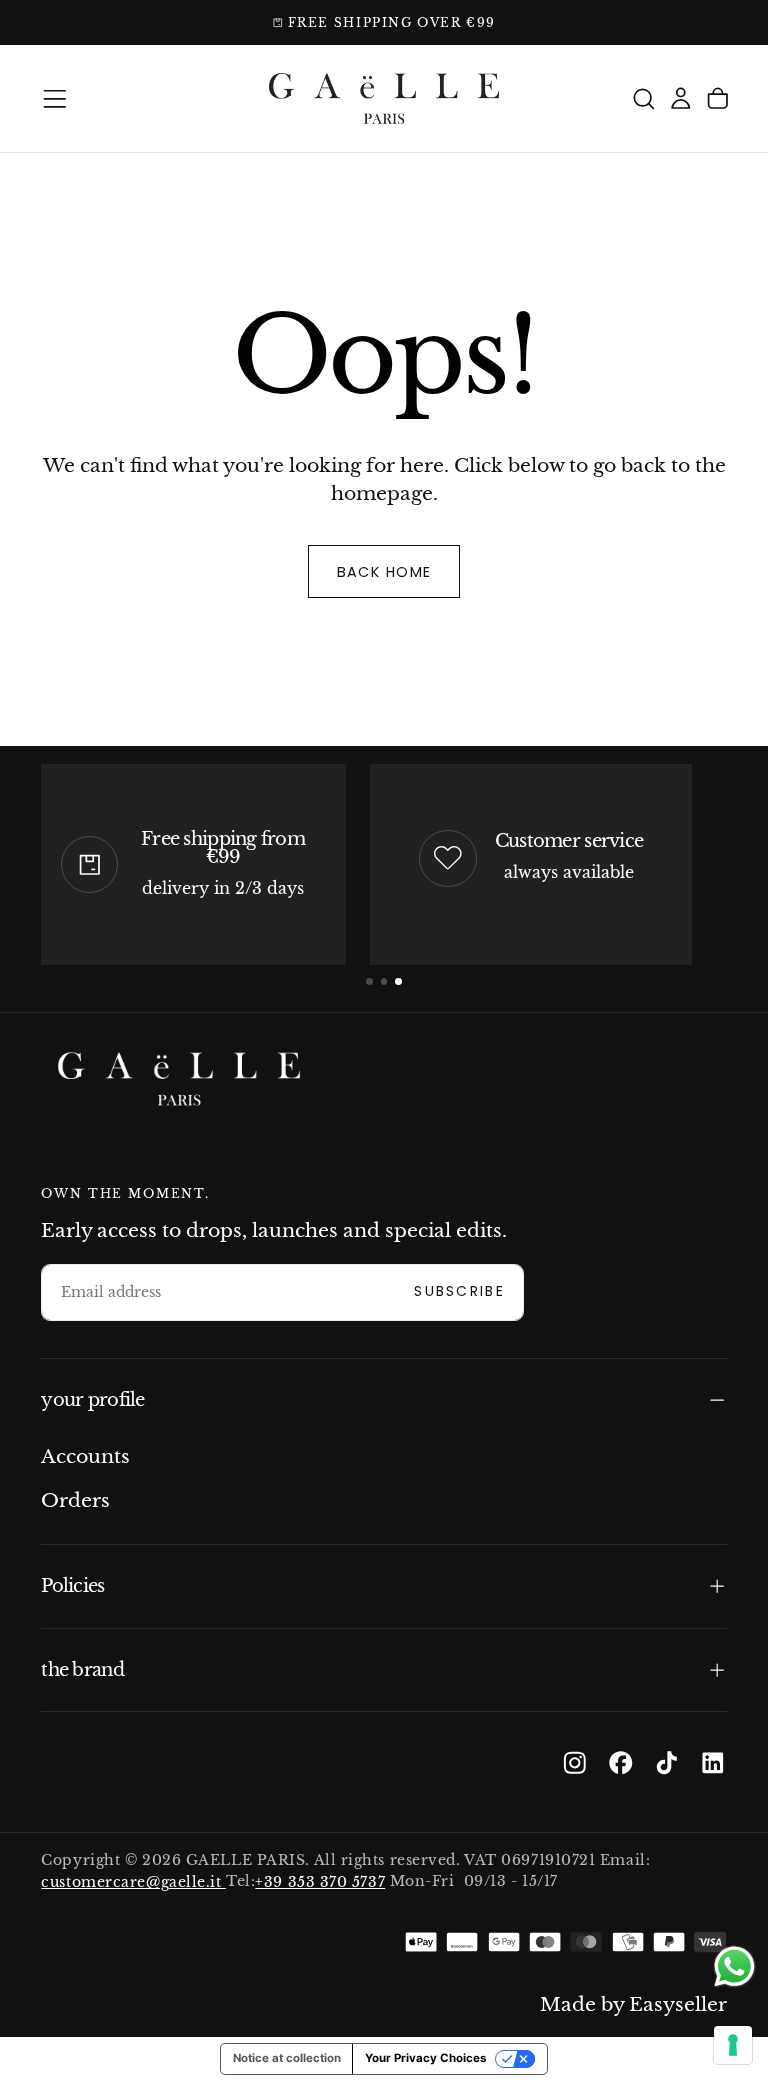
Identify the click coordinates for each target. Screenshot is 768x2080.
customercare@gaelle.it (133, 1881)
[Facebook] (621, 1763)
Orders (75, 1500)
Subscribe (459, 1291)
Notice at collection (287, 2058)
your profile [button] (92, 1399)
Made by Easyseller (633, 2004)
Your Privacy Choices (425, 2058)
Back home (384, 572)
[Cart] (718, 98)
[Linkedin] (713, 1763)
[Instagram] (575, 1763)
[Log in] (681, 98)
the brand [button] (82, 1669)
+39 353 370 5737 (320, 1881)
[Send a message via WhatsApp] (734, 1966)
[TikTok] (667, 1763)
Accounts (85, 1456)
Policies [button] (72, 1585)
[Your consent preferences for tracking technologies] (733, 2045)
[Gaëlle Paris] (179, 1079)
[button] (55, 99)
